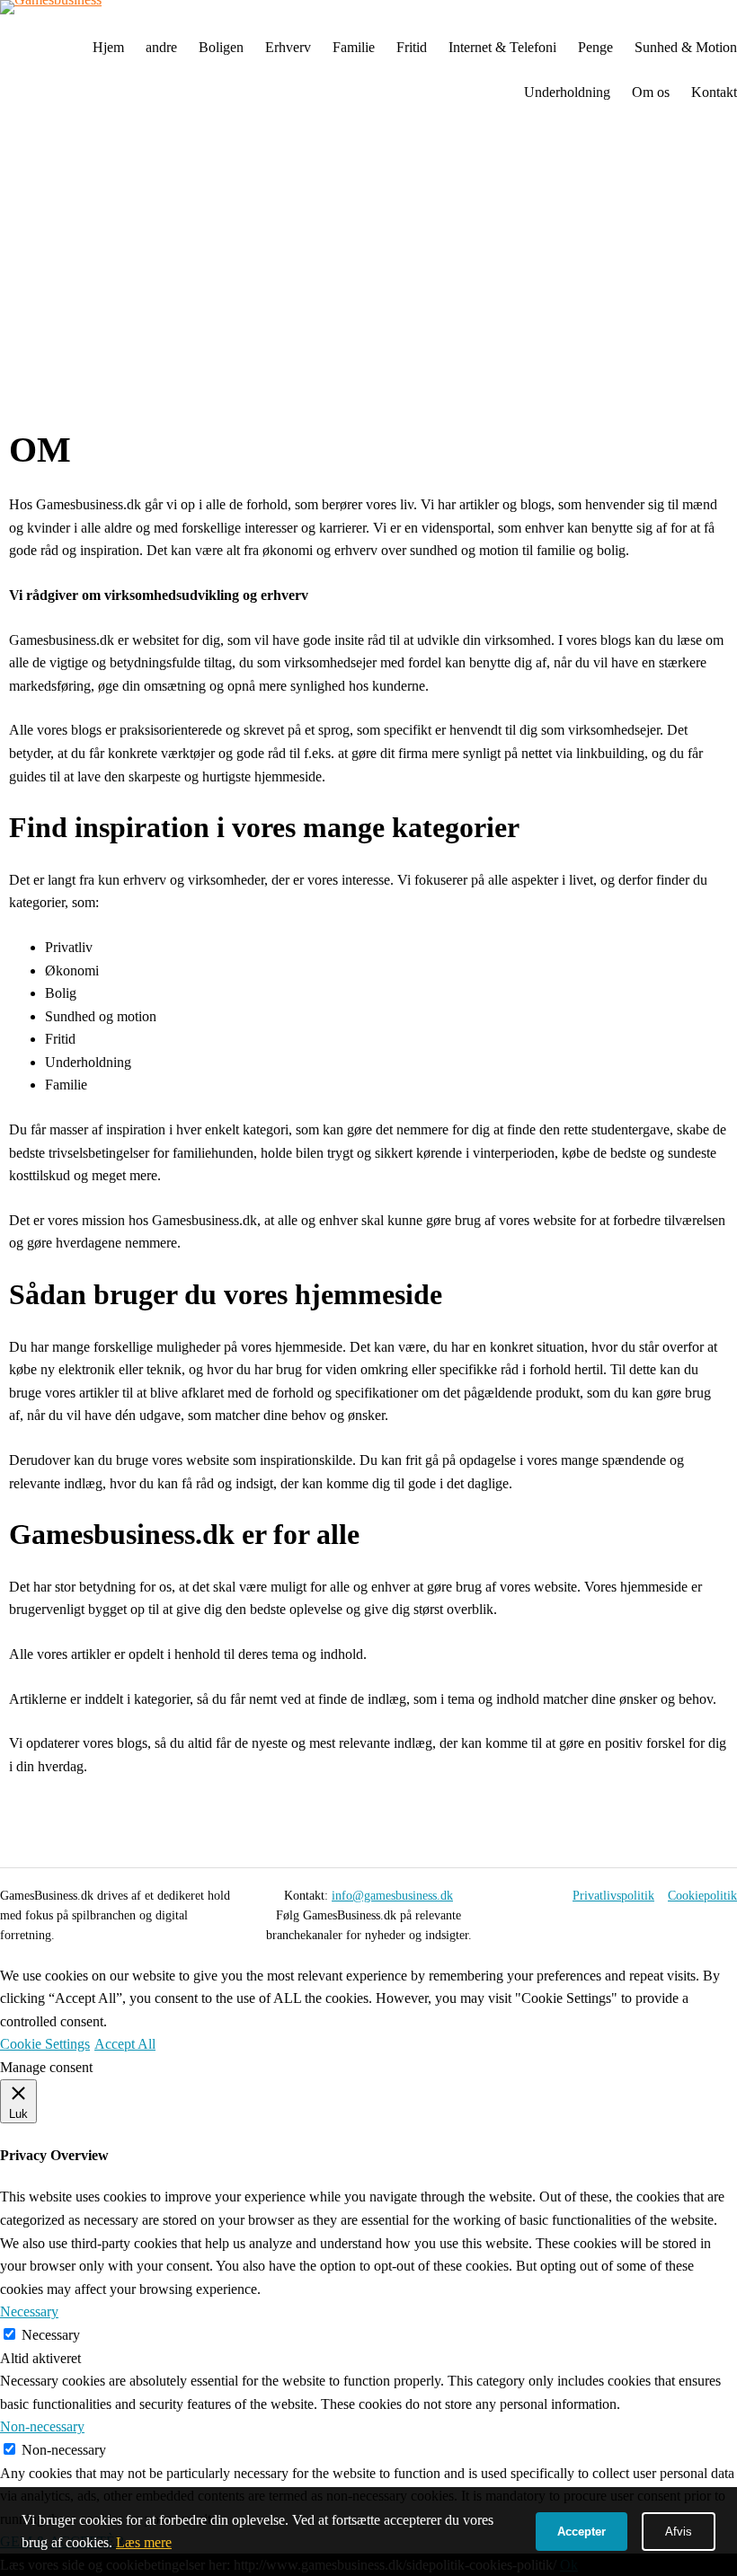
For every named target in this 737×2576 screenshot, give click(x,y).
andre (161, 47)
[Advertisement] (368, 272)
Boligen (221, 47)
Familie (354, 47)
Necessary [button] (29, 2311)
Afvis (679, 2532)
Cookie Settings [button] (45, 2044)
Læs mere (144, 2542)
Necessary (51, 2335)
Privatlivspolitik (613, 1896)
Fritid (412, 47)
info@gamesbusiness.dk (392, 1896)
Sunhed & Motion (686, 47)
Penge (595, 47)
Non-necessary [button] (42, 2426)
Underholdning (567, 92)
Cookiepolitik (702, 1896)
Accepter (582, 2532)
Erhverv (288, 47)
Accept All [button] (125, 2044)
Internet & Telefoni (502, 47)
